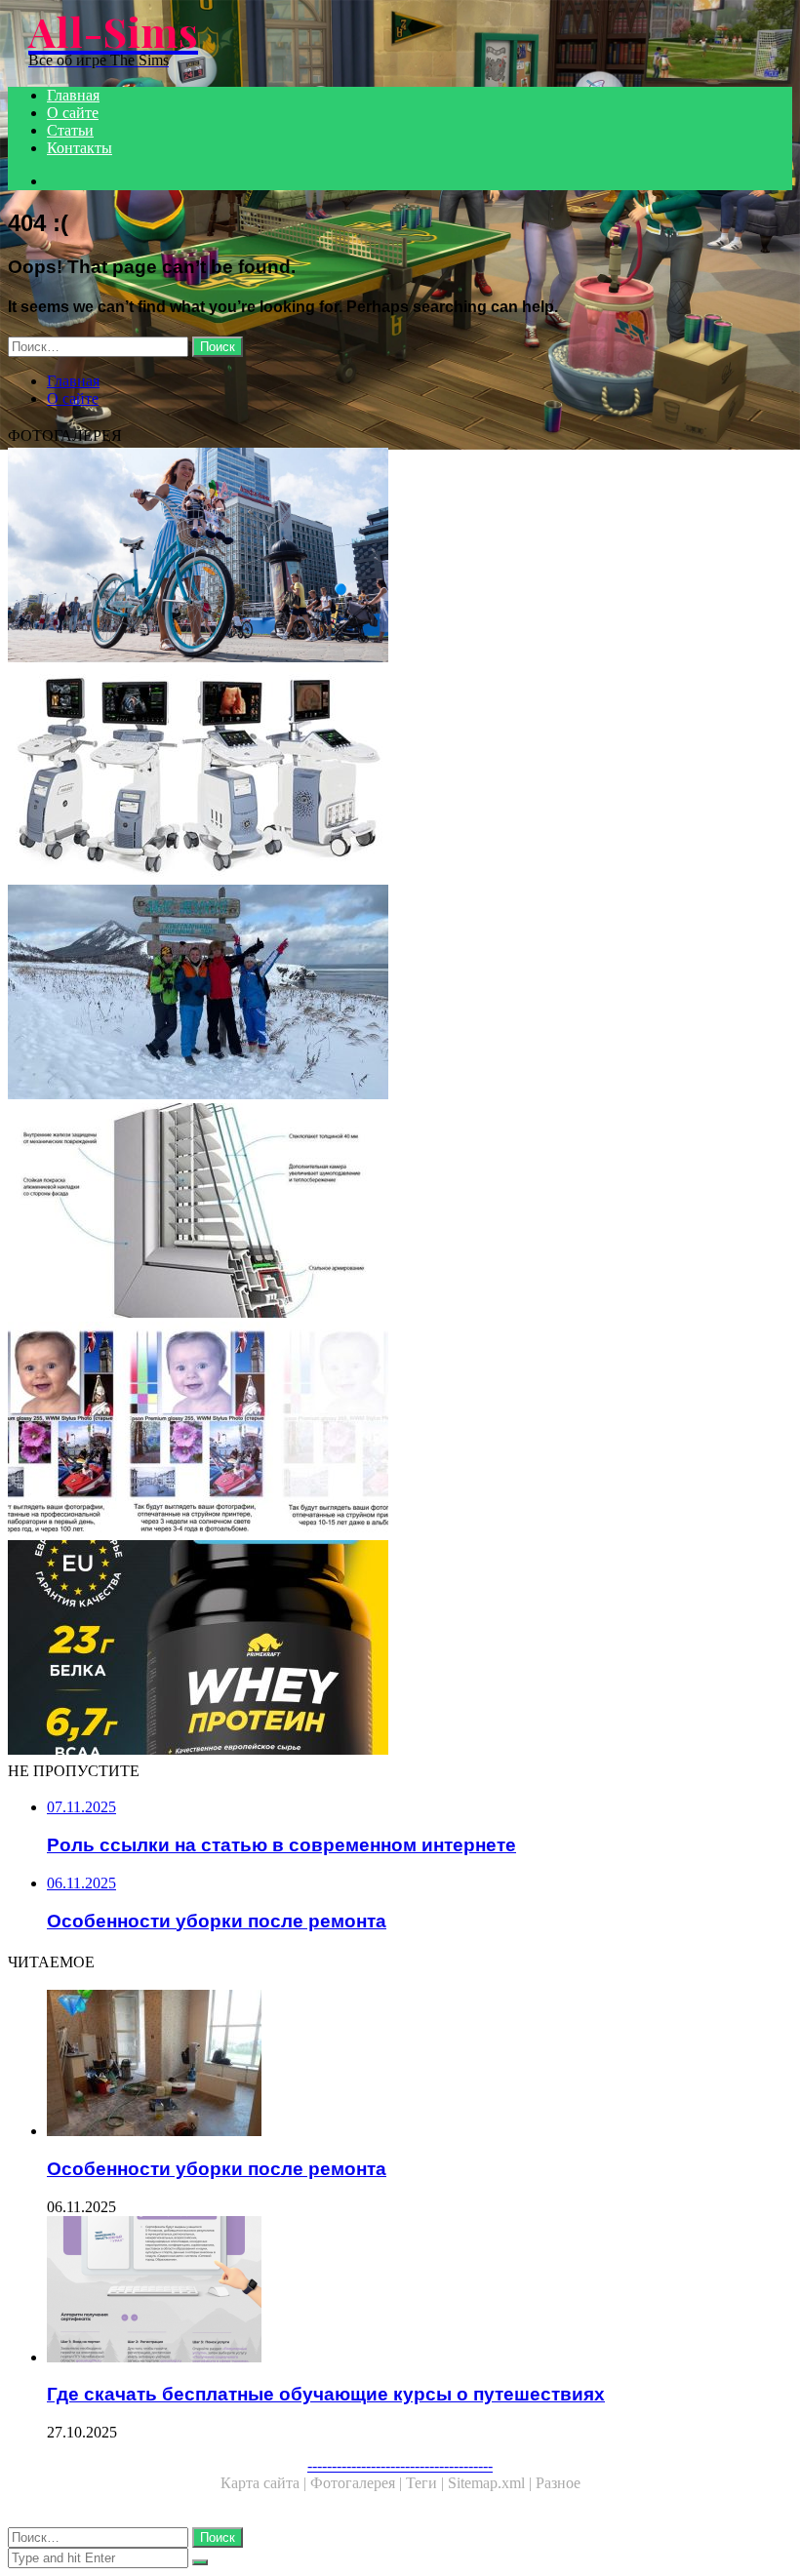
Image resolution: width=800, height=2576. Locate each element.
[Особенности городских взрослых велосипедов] (400, 557)
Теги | (427, 2483)
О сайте (73, 113)
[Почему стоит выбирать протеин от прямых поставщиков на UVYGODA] (400, 1649)
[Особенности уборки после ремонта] (420, 2065)
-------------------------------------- (400, 2465)
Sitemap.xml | (492, 2483)
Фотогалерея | (358, 2483)
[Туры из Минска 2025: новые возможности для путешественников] (400, 994)
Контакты (80, 148)
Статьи (70, 130)
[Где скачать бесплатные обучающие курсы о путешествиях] (420, 2291)
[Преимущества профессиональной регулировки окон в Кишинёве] (400, 1212)
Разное (558, 2483)
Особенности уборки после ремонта (217, 2169)
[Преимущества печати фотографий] (400, 1431)
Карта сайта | (265, 2483)
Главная (73, 95)
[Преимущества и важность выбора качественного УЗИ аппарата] (400, 775)
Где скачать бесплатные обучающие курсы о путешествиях (326, 2394)
